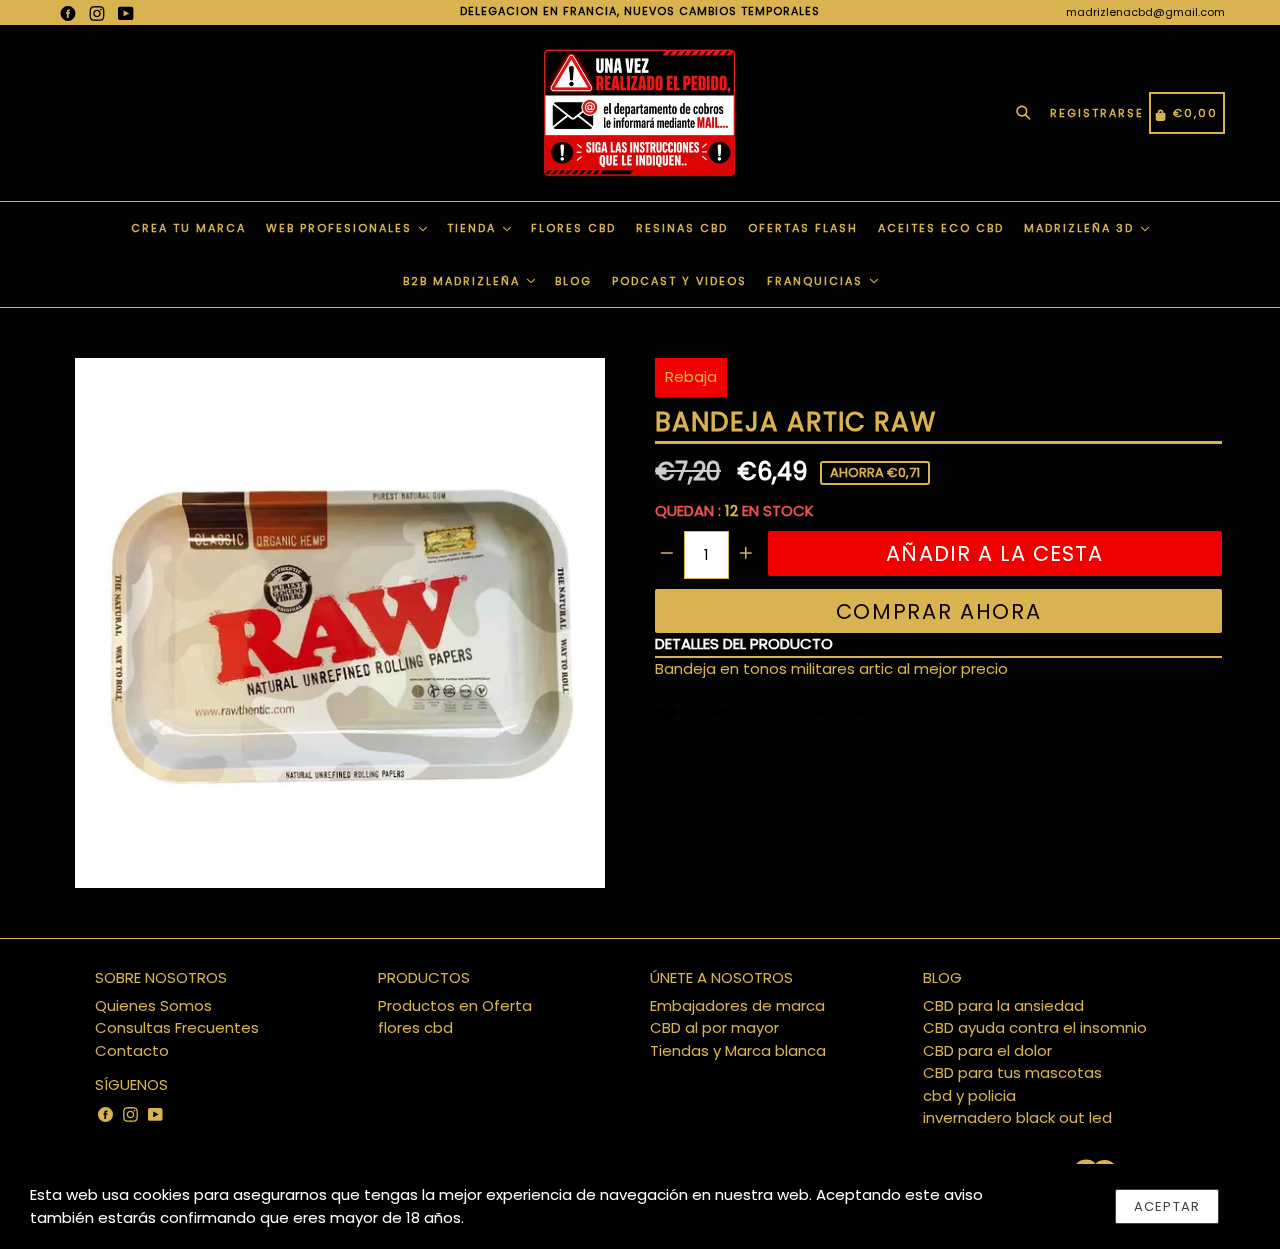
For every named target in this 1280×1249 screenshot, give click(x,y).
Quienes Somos (153, 1005)
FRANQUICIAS (817, 281)
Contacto (132, 1050)
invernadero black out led (1017, 1117)
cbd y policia (969, 1095)
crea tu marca (188, 228)
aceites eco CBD (941, 228)
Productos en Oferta (455, 1005)
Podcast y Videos (679, 281)
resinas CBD (682, 228)
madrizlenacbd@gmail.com (1145, 12)
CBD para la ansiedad (1003, 1005)
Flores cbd (573, 228)
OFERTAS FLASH (803, 228)
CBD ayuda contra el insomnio (1035, 1027)
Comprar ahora (939, 611)
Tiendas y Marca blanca (738, 1050)
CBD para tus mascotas (1012, 1072)
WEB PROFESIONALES (341, 228)
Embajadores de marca (737, 1005)
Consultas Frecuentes (177, 1027)
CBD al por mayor (714, 1027)
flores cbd (415, 1027)
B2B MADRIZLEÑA (464, 281)
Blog (573, 281)
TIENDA (474, 228)
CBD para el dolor (987, 1050)
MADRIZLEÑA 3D (1081, 228)
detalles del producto (744, 643)
